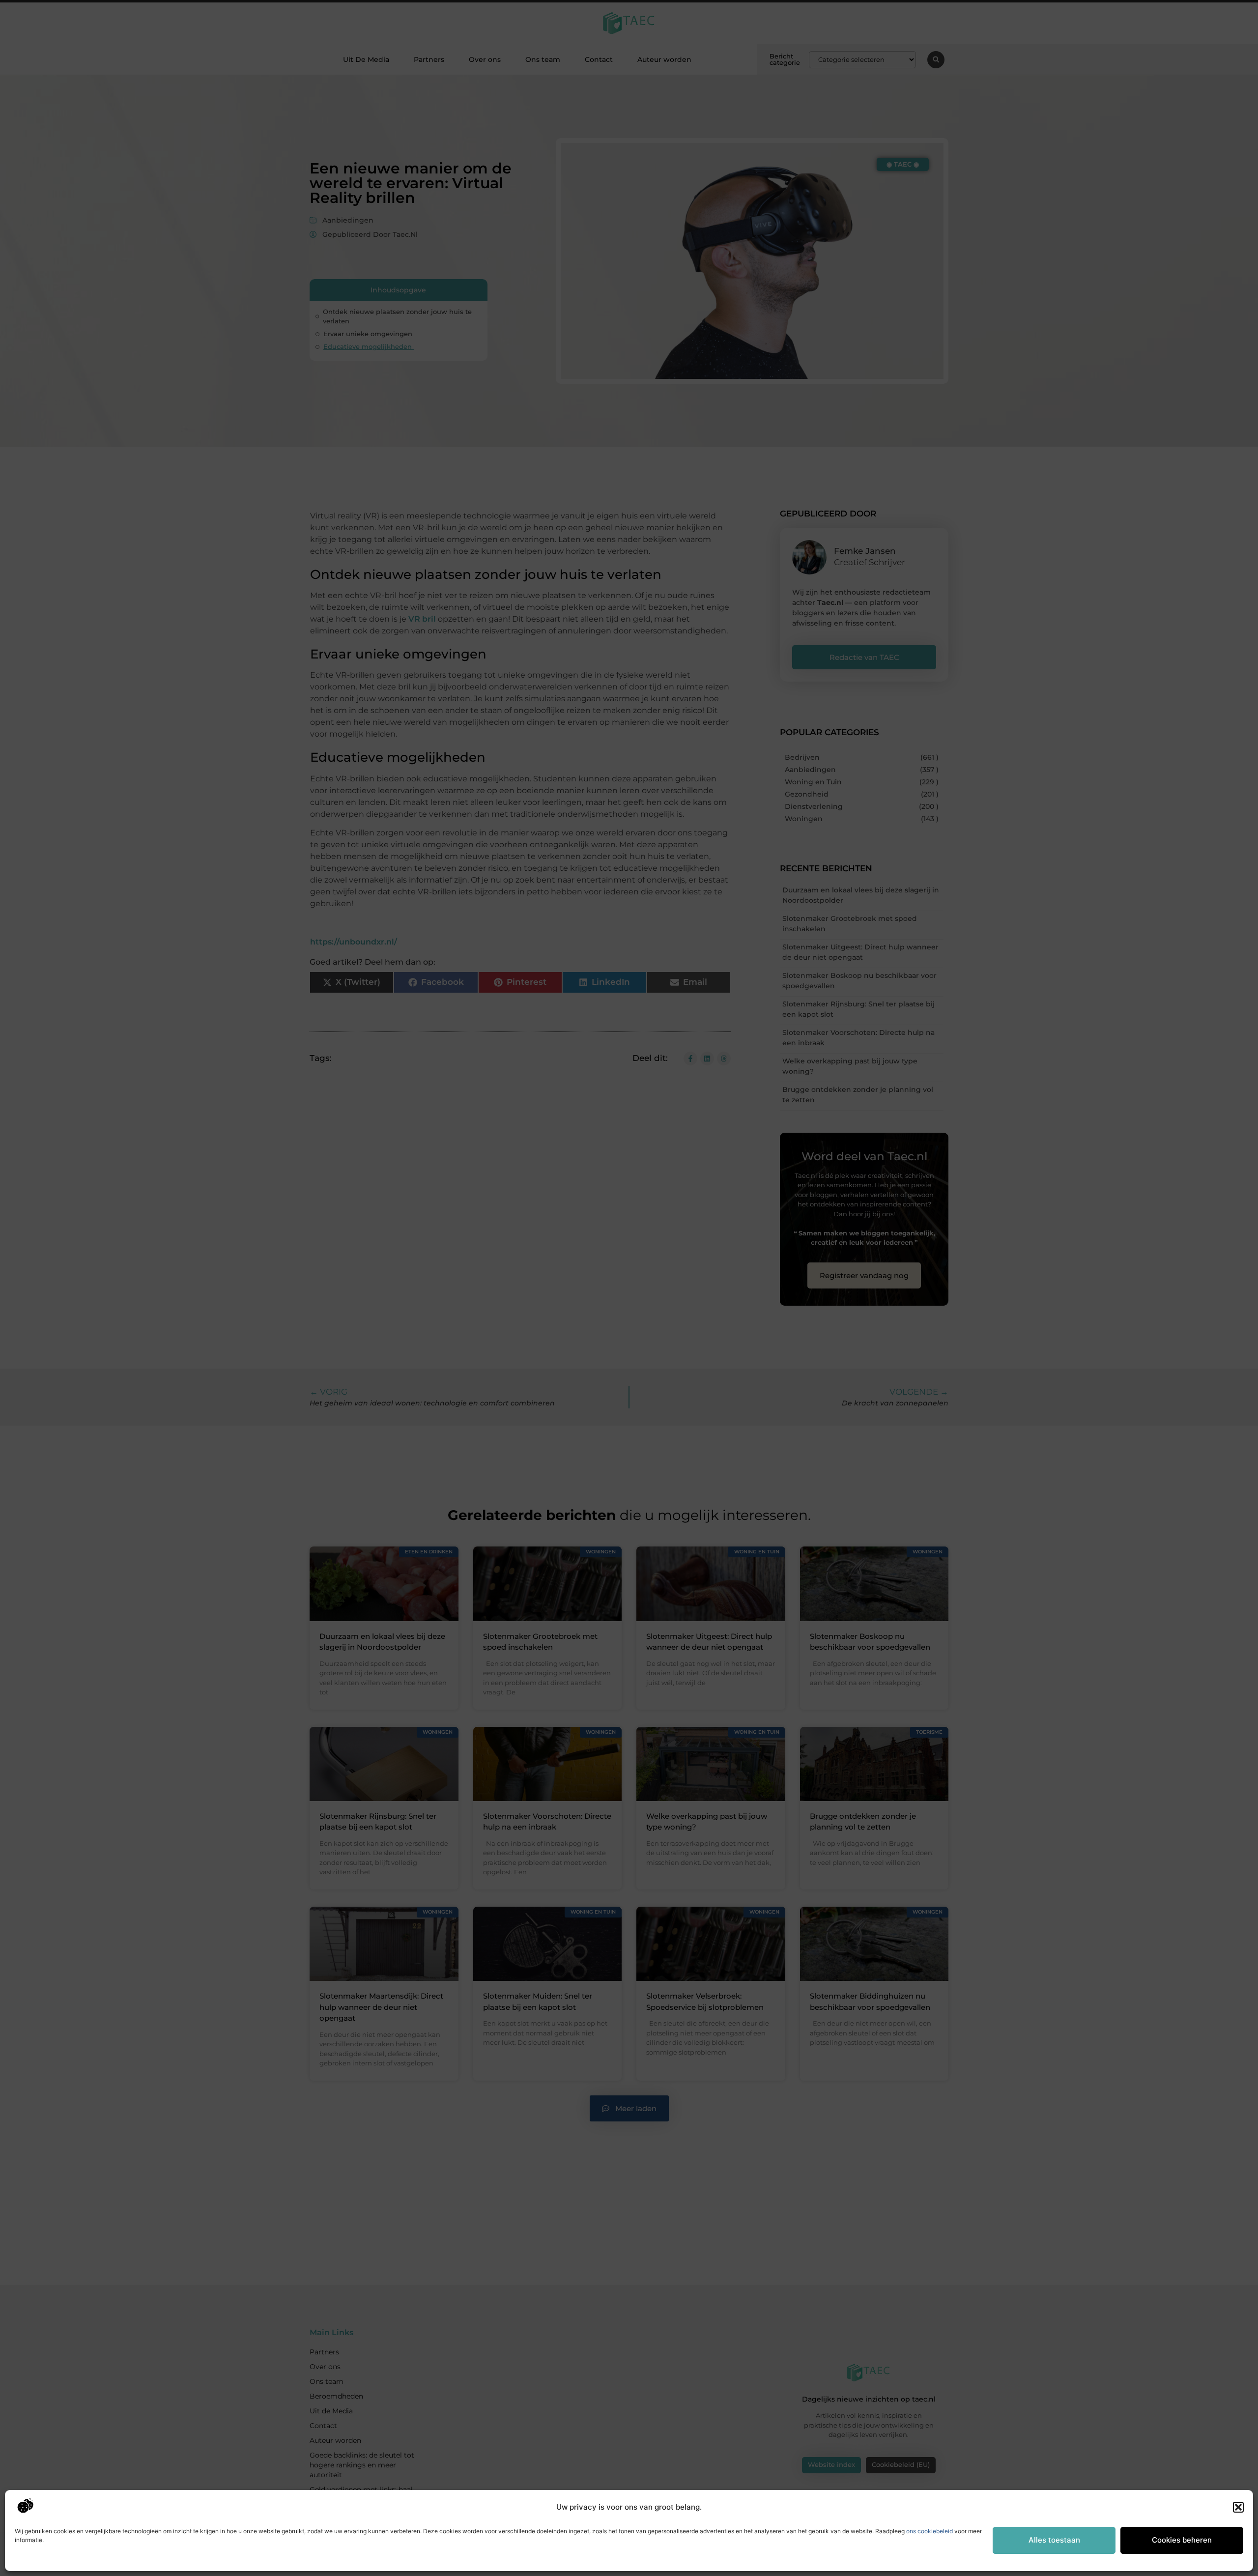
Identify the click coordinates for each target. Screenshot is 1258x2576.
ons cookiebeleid (929, 2531)
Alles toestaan (1054, 2540)
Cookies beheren (1182, 2540)
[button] (1238, 2507)
